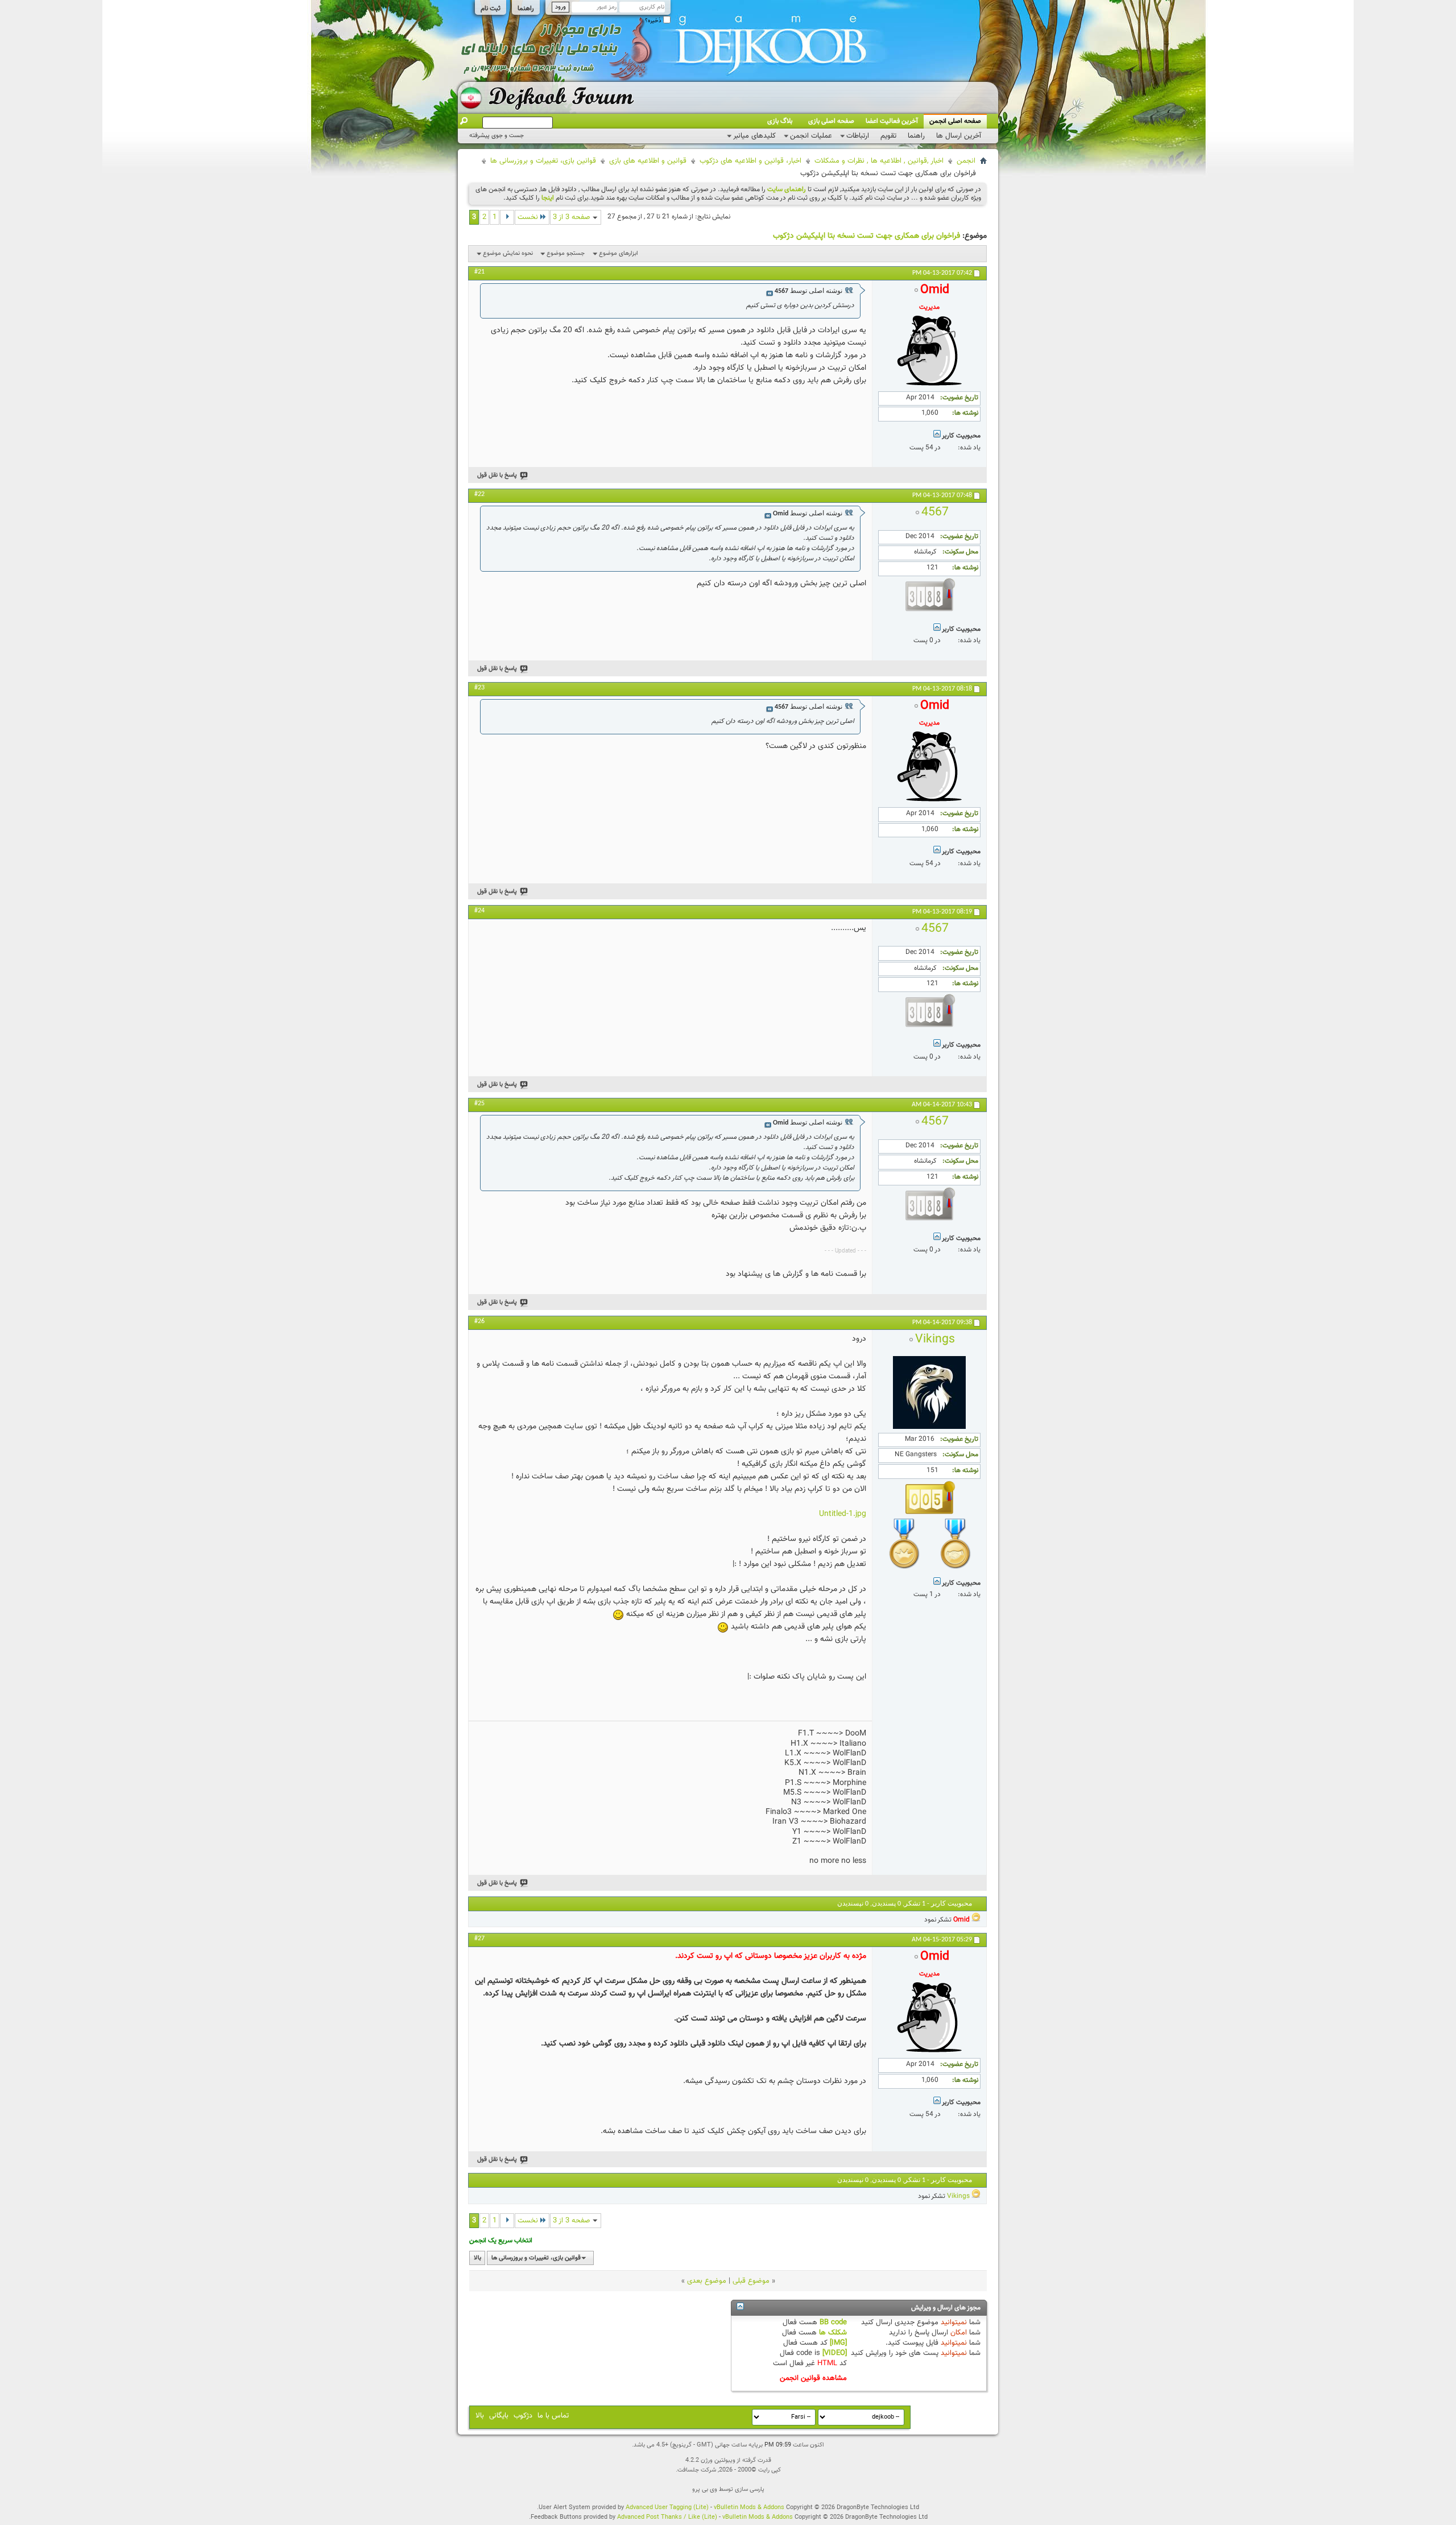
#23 (479, 688)
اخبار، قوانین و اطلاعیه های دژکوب (750, 161)
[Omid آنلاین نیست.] (929, 386)
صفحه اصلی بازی (831, 121)
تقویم (888, 136)
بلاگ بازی (780, 121)
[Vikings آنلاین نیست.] (929, 1427)
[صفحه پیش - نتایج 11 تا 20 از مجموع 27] (507, 217)
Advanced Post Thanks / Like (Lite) (667, 2517)
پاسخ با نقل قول (497, 475)
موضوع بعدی (707, 2281)
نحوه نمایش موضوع (508, 253)
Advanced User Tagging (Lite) (667, 2508)
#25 (479, 1104)
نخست (528, 217)
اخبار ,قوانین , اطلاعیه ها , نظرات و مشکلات (879, 161)
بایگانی (499, 2416)
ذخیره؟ (654, 21)
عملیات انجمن (811, 136)
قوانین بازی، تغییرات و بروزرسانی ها (543, 161)
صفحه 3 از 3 (572, 217)
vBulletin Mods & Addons (749, 2508)
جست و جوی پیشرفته (497, 136)
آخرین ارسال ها (959, 136)
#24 (479, 911)
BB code (833, 2322)
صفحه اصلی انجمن (955, 121)
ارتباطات (858, 136)
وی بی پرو (705, 2489)
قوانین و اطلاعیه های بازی (648, 161)
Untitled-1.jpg (843, 1514)
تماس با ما (553, 2416)
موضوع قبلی (751, 2281)
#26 (479, 1321)
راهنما (526, 9)
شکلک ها (833, 2333)
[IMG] (838, 2343)
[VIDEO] (835, 2353)
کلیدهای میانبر (754, 136)
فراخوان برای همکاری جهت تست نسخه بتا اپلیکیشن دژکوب (866, 236)
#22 (479, 494)
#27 (479, 1939)
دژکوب (523, 2416)
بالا (477, 2258)
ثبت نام (491, 9)
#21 (479, 272)
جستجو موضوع (566, 253)
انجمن (966, 161)
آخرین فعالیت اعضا (892, 121)
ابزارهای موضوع (619, 253)
